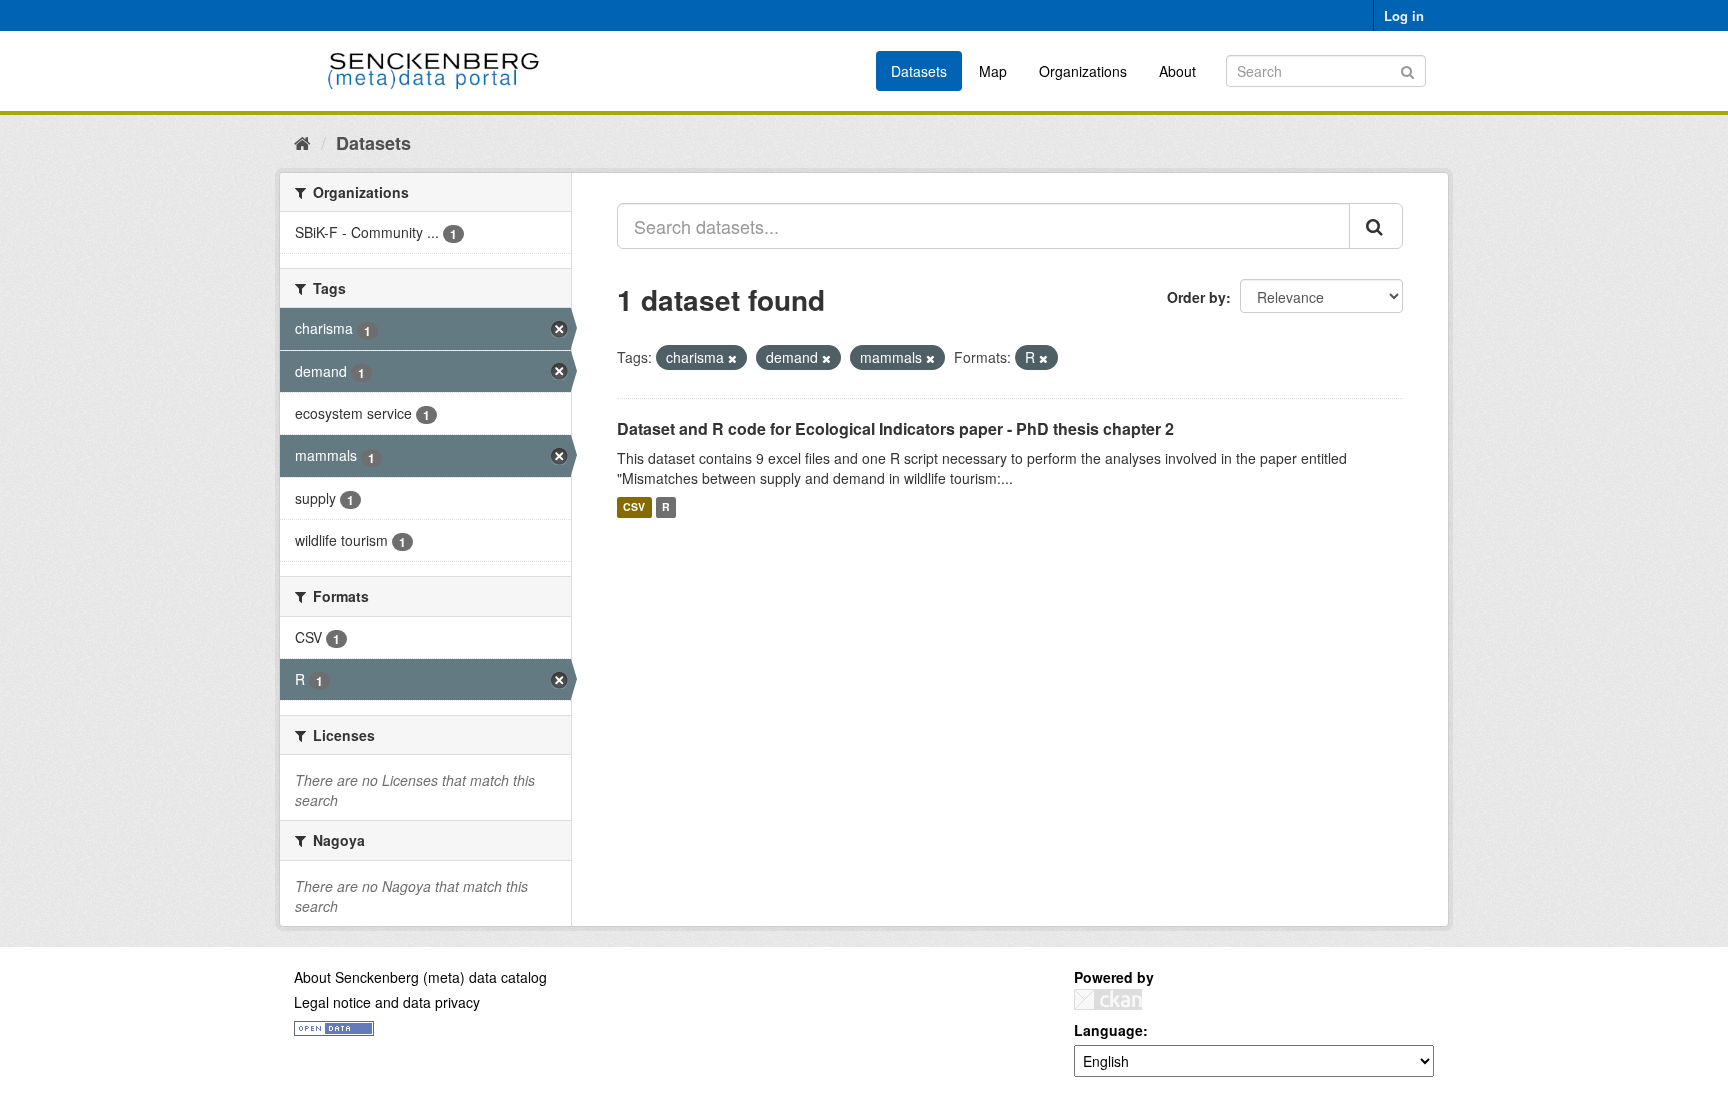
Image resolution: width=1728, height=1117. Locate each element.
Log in (1404, 15)
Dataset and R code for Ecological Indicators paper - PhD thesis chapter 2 (895, 428)
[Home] (302, 142)
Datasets (919, 71)
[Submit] (1407, 69)
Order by (1196, 297)
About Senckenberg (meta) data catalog (420, 977)
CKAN (1108, 999)
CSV (634, 507)
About (1177, 71)
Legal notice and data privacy (387, 1002)
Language (1108, 1030)
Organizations (1083, 71)
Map (993, 71)
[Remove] (732, 358)
